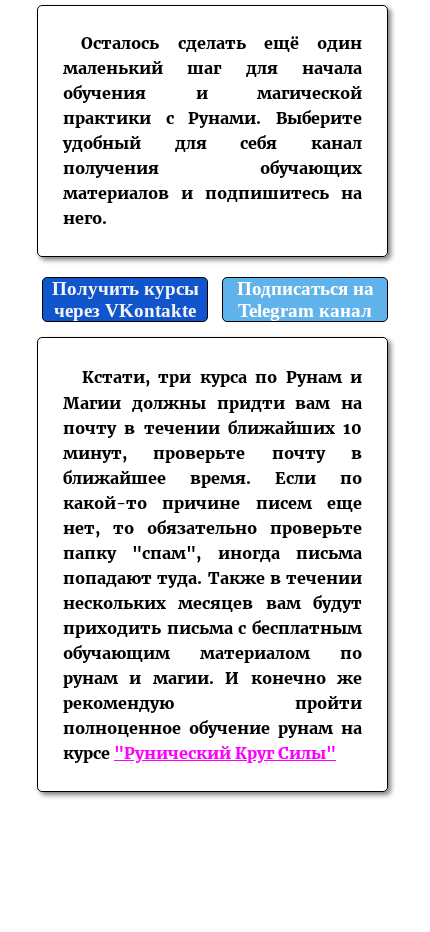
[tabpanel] (212, 131)
